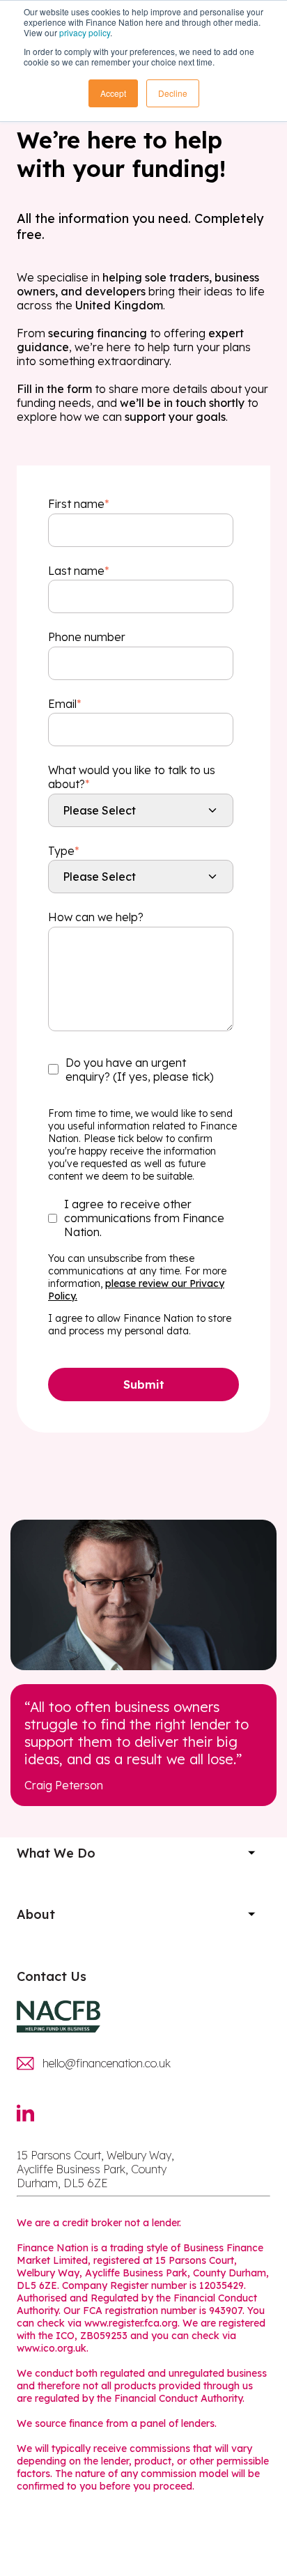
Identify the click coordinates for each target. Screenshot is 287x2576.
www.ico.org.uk (52, 2348)
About (36, 1914)
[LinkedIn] (33, 2121)
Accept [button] (113, 93)
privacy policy (85, 32)
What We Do (56, 1853)
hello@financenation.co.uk (107, 2063)
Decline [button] (173, 93)
